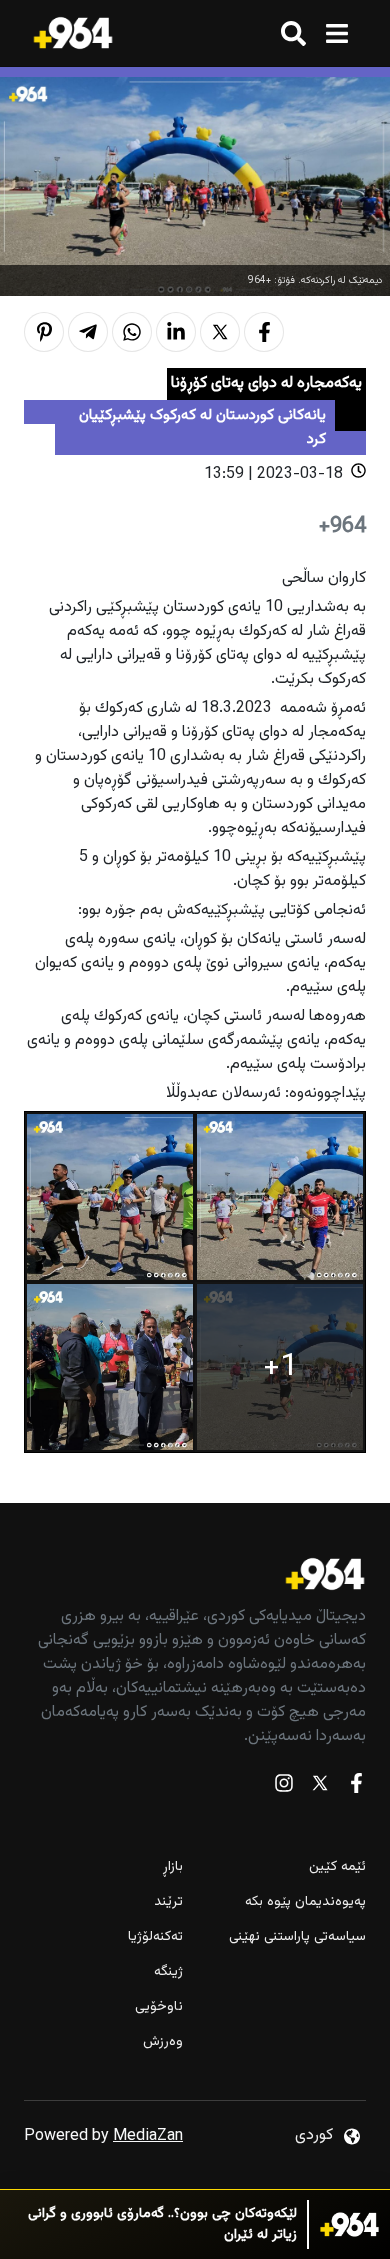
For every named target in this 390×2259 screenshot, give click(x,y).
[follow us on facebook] (356, 1787)
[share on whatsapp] (132, 332)
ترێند (168, 1902)
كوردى (314, 2135)
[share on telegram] (88, 332)
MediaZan (148, 2136)
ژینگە (168, 1972)
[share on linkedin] (176, 332)
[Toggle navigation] (336, 33)
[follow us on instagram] (284, 1787)
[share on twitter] (220, 332)
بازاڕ (173, 1867)
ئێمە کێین (337, 1867)
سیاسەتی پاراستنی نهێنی (297, 1937)
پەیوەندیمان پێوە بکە (305, 1902)
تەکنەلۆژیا (155, 1937)
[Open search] (293, 33)
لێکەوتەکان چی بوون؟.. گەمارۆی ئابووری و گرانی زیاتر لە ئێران (162, 2225)
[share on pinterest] (44, 332)
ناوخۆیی (159, 2007)
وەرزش (163, 2042)
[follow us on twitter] (320, 1787)
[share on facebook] (264, 332)
